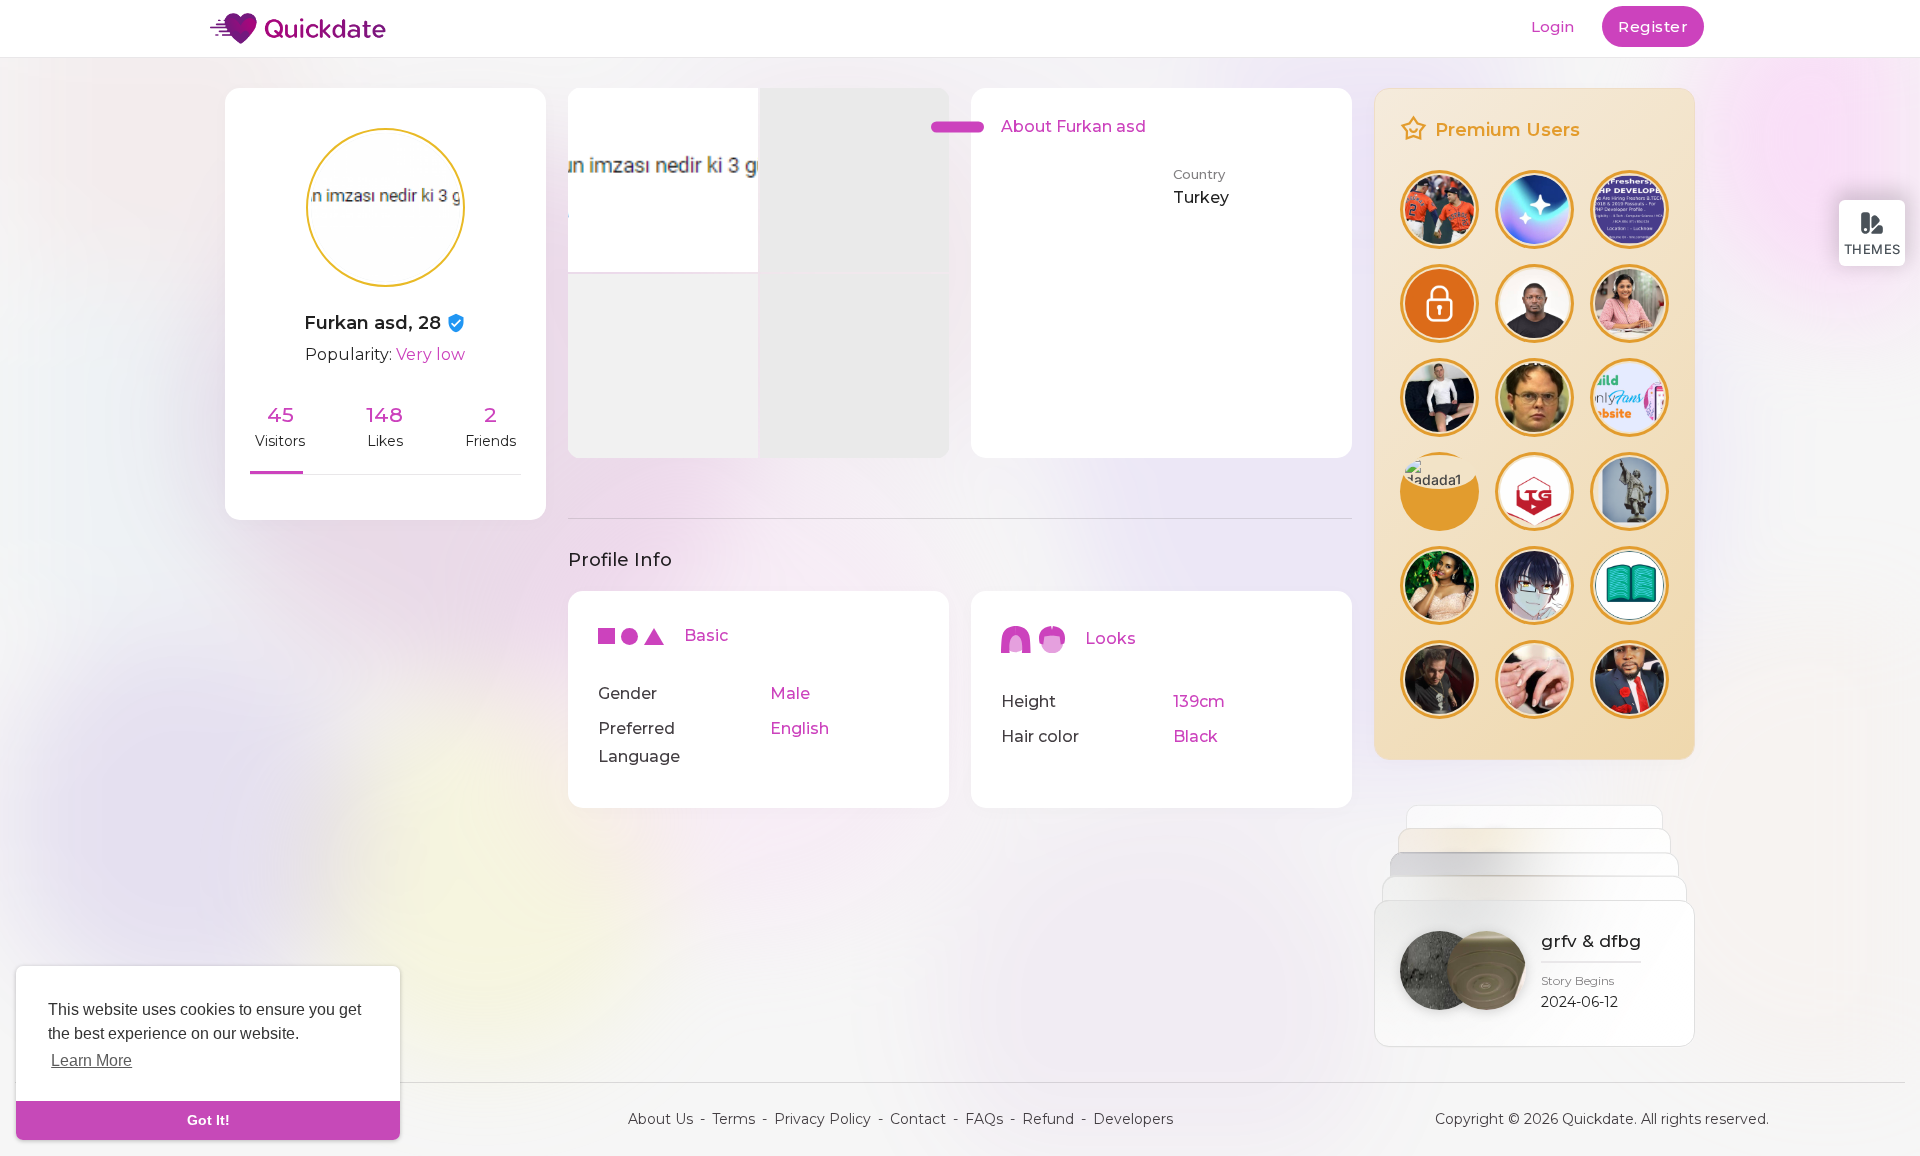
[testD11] (1629, 209)
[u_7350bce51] (1629, 397)
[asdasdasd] (1534, 491)
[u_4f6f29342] (1534, 679)
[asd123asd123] (1629, 491)
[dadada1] (1439, 491)
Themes (1872, 249)
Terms (733, 1119)
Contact (918, 1119)
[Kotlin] (1534, 585)
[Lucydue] (1439, 209)
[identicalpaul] (1629, 679)
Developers (1133, 1119)
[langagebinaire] (1534, 303)
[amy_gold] (1439, 303)
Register (1653, 26)
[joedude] (1439, 679)
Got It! (208, 1120)
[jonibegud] (1629, 585)
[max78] (1439, 585)
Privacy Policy (822, 1119)
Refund (1048, 1119)
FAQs (984, 1119)
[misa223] (1439, 397)
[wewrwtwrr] (1534, 209)
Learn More (91, 1060)
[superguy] (1534, 397)
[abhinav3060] (1629, 303)
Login (1552, 26)
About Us (660, 1119)
